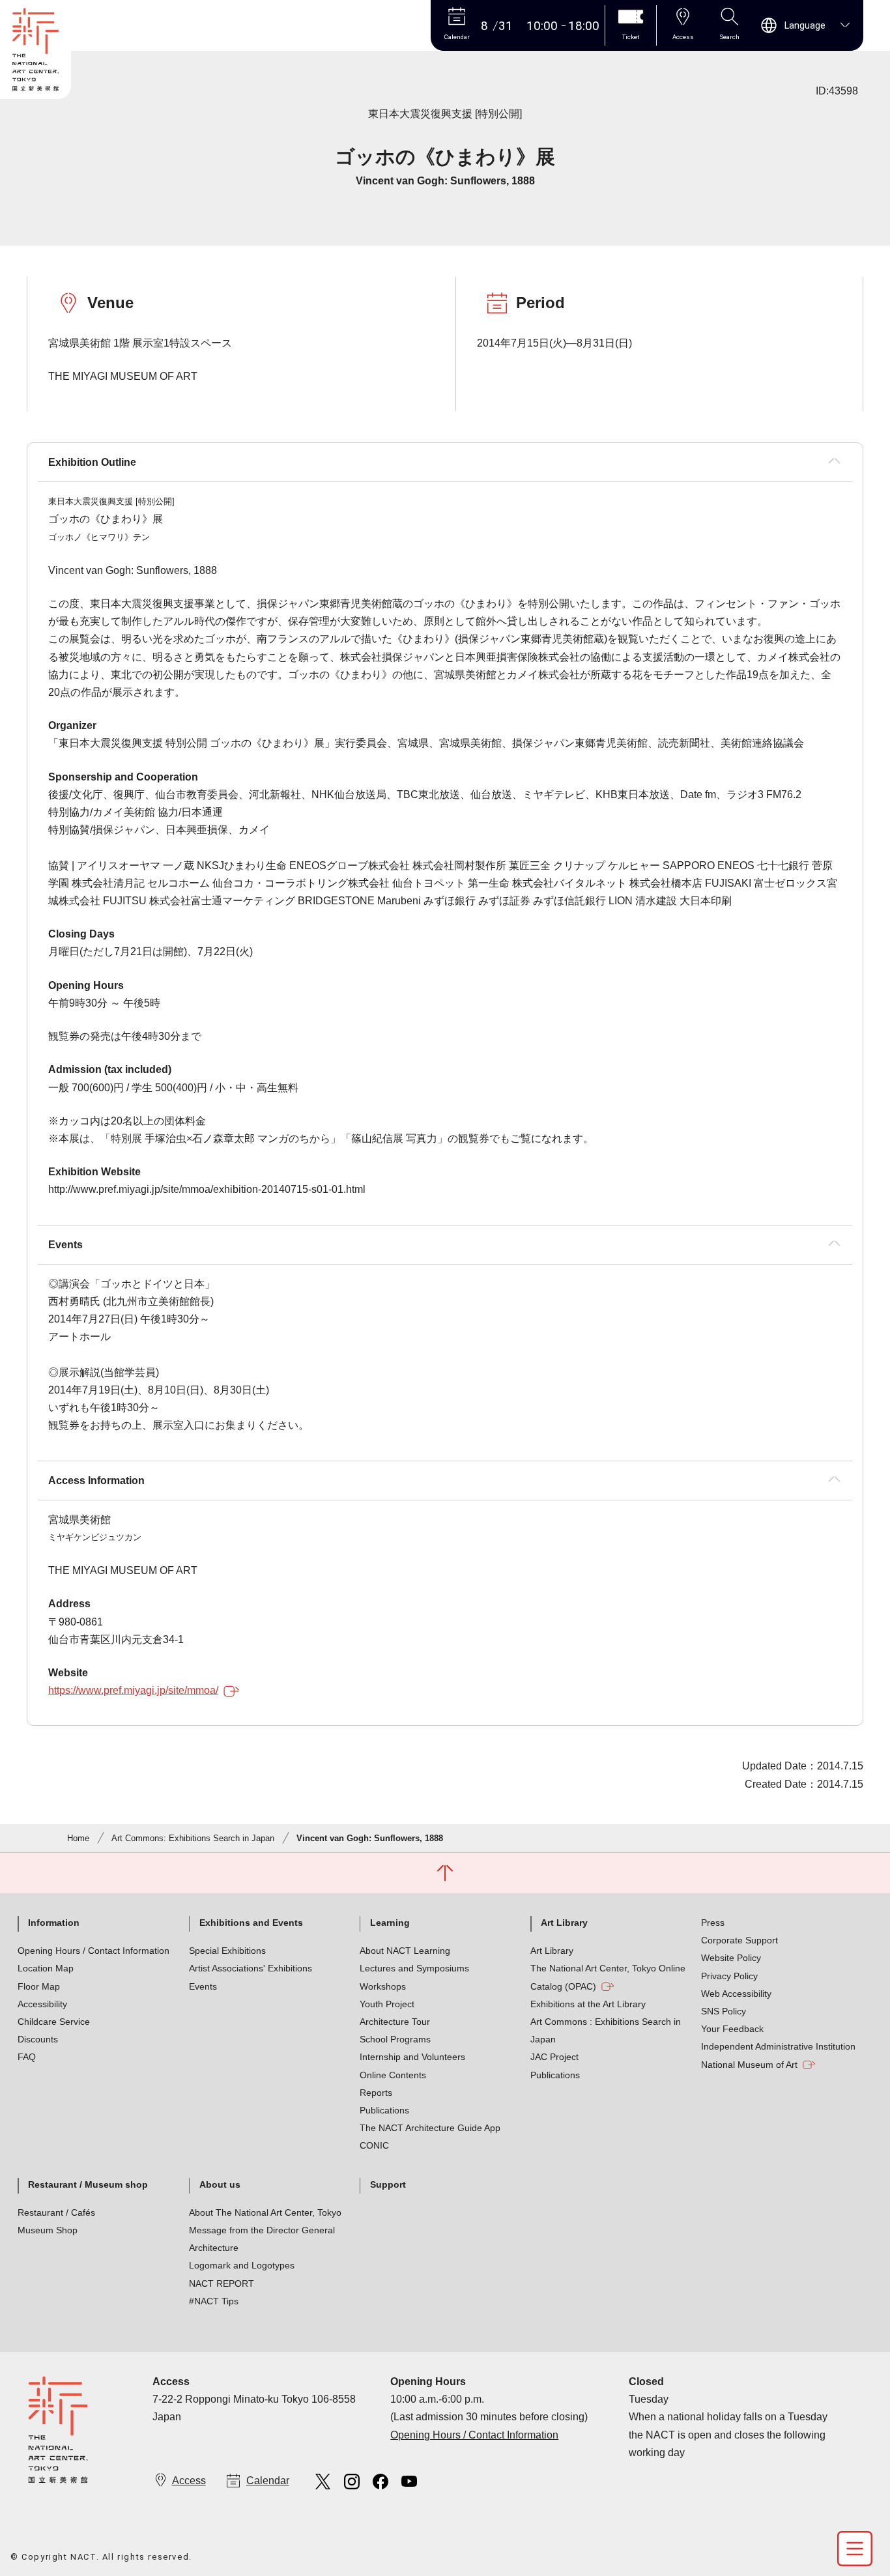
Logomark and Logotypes (242, 2265)
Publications (384, 2110)
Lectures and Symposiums (414, 1968)
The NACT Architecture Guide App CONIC (430, 2137)
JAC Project (554, 2057)
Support (388, 2184)
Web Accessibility (736, 1994)
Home (78, 1838)
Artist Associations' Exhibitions (251, 1968)
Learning (390, 1923)
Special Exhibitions (227, 1951)
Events (203, 1986)
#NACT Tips (214, 2301)
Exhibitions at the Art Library (588, 2004)
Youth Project (387, 2004)
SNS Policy (724, 2011)
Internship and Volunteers (412, 2057)
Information (54, 1923)
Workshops (383, 1986)
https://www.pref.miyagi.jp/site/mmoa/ (133, 1690)
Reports (376, 2093)
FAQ (27, 2057)
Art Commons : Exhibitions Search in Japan (606, 2030)
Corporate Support (739, 1940)
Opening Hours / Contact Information (93, 1951)
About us (220, 2184)
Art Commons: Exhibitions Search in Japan (193, 1838)
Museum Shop (48, 2230)
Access (189, 2481)
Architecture (214, 2248)
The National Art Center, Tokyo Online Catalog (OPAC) (608, 1977)
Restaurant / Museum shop (88, 2184)
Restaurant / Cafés (56, 2212)
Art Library (564, 1923)
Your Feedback (732, 2029)
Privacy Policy (729, 1976)
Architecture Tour (395, 2022)
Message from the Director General (262, 2230)
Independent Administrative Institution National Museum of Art (778, 2055)
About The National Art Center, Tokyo (265, 2212)
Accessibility (42, 2004)
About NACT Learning (405, 1951)
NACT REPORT (222, 2283)
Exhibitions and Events (251, 1923)
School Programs (395, 2039)
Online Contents (393, 2075)
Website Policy (731, 1958)
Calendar (268, 2481)
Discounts (38, 2039)
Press (713, 1923)
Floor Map (39, 1986)
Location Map (46, 1968)
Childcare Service (54, 2022)
